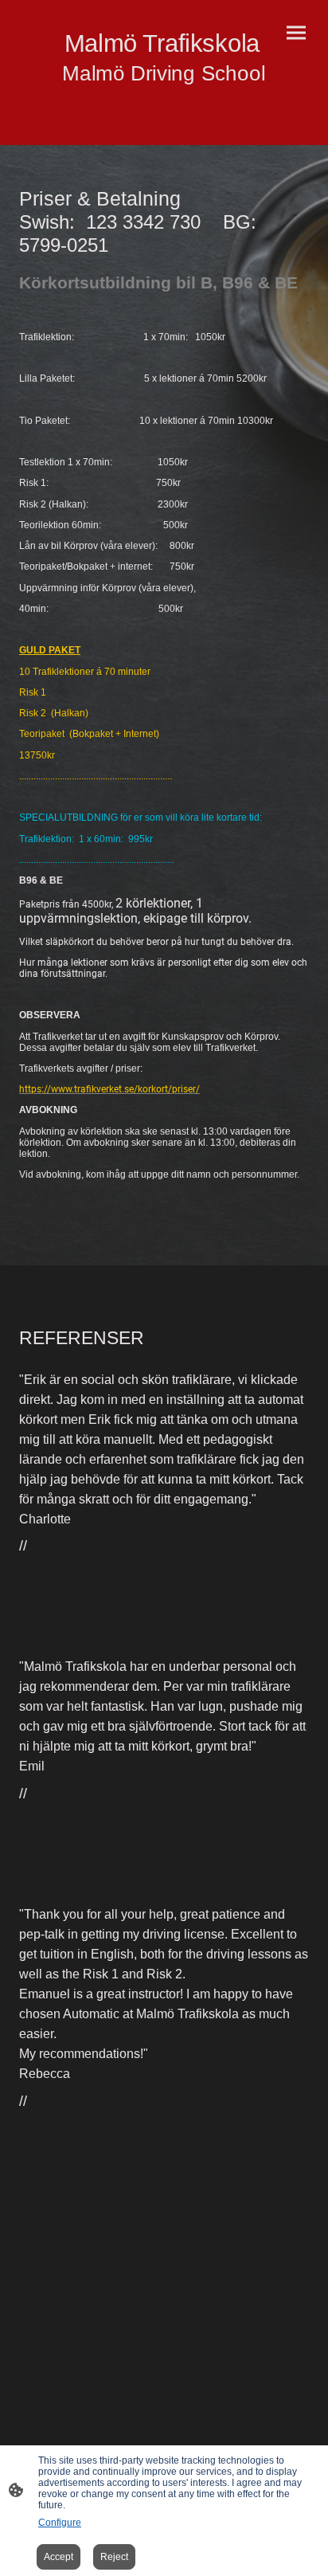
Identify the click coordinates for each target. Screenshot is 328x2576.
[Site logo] (164, 100)
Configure (60, 2523)
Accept (59, 2557)
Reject (114, 2557)
